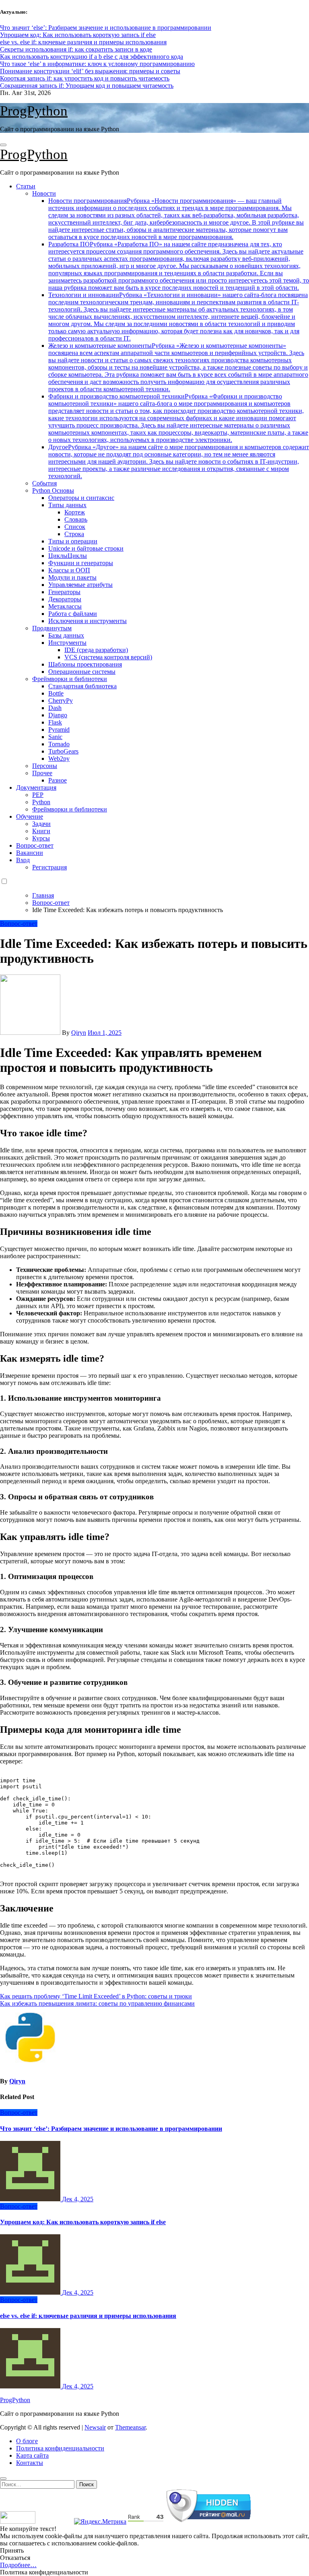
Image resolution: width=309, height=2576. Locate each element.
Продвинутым (52, 628)
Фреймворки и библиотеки (70, 679)
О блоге (27, 2441)
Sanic (55, 737)
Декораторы (65, 599)
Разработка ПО (179, 266)
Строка (74, 534)
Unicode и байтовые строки (86, 548)
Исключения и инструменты (88, 621)
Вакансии (30, 853)
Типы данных (67, 505)
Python (41, 802)
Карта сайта (32, 2455)
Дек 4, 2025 (78, 2199)
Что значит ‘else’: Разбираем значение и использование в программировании (111, 2129)
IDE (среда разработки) (96, 650)
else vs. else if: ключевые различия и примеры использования (88, 2316)
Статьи (26, 186)
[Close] (3, 2479)
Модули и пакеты (72, 577)
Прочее (42, 773)
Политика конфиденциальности (60, 2448)
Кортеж (75, 512)
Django (58, 715)
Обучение (30, 816)
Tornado (59, 744)
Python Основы (53, 490)
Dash (55, 708)
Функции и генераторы (81, 563)
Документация (36, 787)
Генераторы (64, 592)
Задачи (41, 824)
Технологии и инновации (178, 317)
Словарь (76, 519)
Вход (23, 860)
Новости (44, 193)
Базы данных (66, 635)
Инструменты (67, 643)
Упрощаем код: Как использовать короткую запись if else (83, 2222)
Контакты (30, 2463)
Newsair (95, 2427)
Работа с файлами (73, 614)
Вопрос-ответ (35, 845)
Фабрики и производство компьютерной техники (178, 418)
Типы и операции (73, 541)
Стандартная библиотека (82, 686)
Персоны (45, 766)
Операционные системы (82, 672)
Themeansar (130, 2427)
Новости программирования (176, 219)
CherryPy (61, 701)
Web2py (59, 759)
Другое (179, 461)
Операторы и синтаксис (81, 498)
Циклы (68, 556)
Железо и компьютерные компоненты (178, 367)
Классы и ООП (69, 570)
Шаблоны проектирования (85, 664)
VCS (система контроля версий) (108, 657)
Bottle (56, 693)
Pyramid (59, 730)
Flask (55, 722)
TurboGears (63, 751)
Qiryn (79, 1033)
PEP (38, 795)
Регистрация (49, 867)
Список (75, 527)
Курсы (41, 838)
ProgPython (34, 111)
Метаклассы (65, 606)
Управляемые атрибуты (80, 585)
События (44, 483)
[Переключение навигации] (3, 145)
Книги (41, 831)
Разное (58, 780)
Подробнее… (18, 2565)
